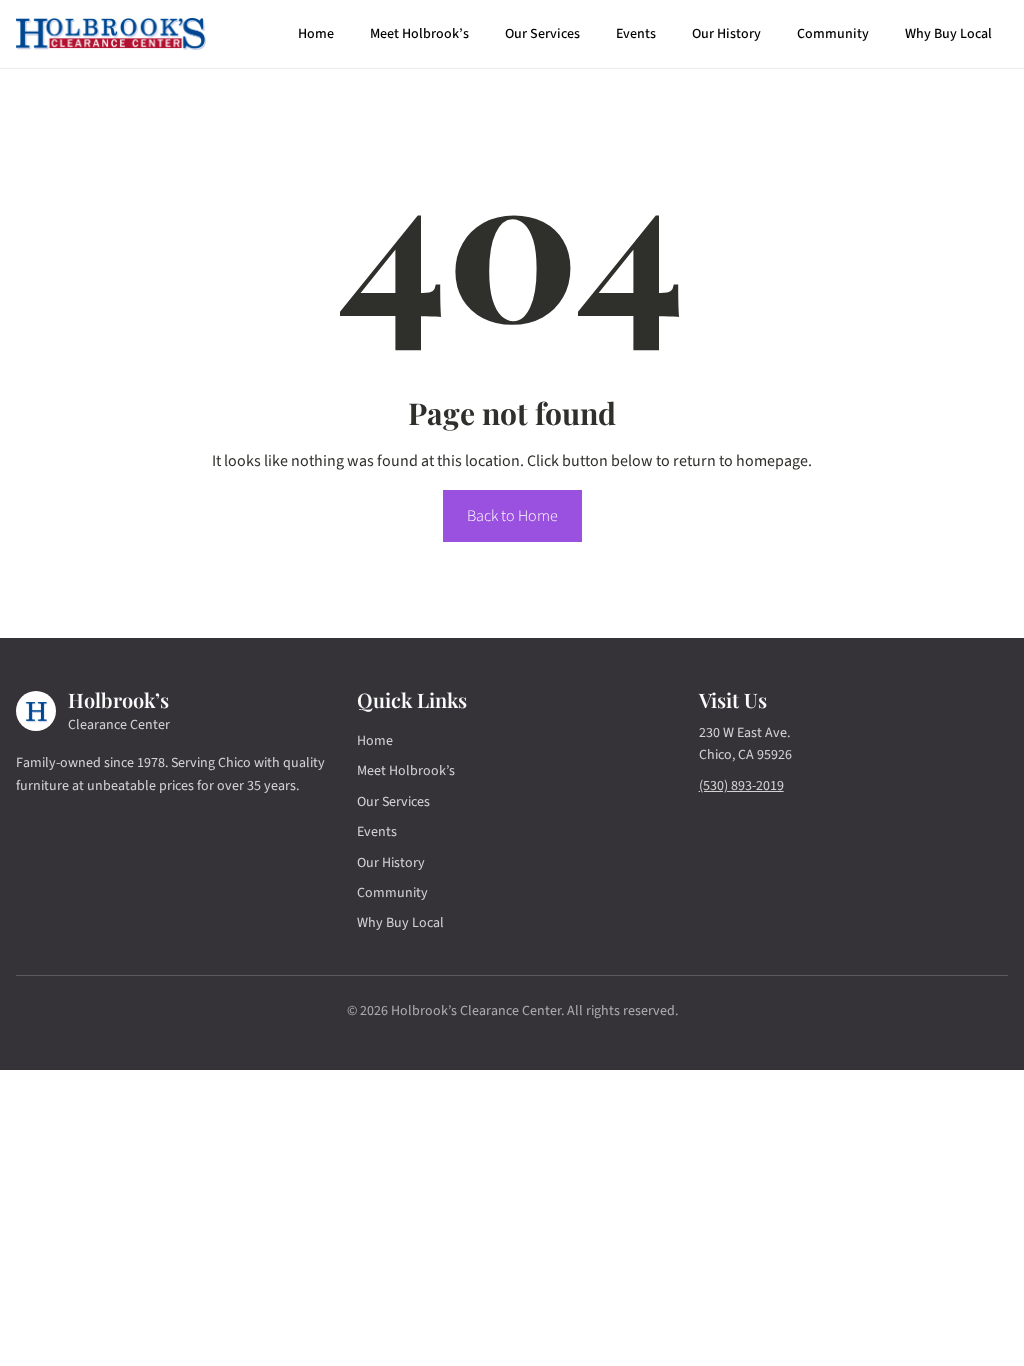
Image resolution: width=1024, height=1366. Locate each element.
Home (316, 34)
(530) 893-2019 (741, 786)
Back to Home (512, 516)
